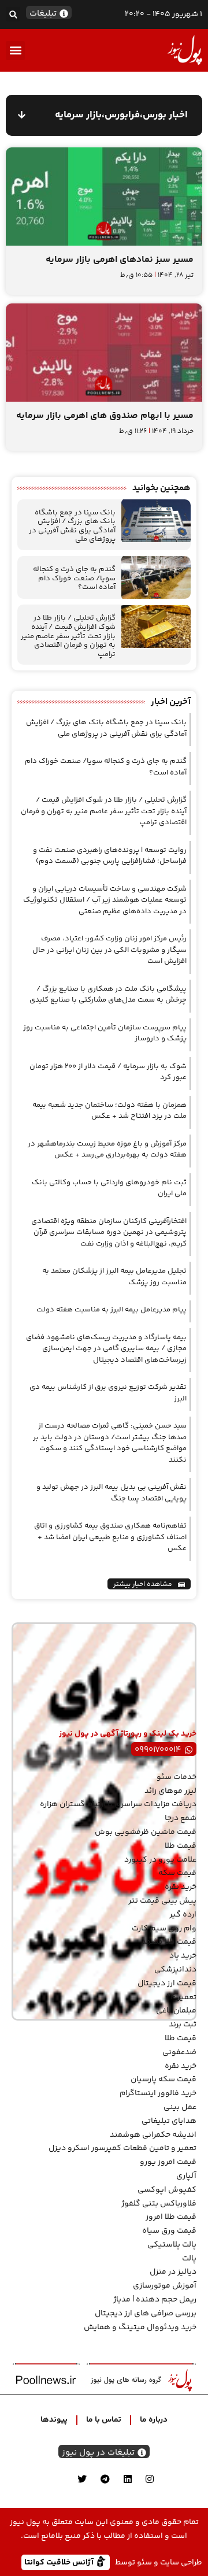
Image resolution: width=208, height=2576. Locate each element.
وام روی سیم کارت (164, 1929)
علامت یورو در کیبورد (160, 1860)
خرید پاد (183, 1956)
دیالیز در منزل (173, 2272)
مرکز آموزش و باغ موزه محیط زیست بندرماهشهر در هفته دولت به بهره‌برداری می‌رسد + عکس (107, 1150)
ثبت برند (183, 2025)
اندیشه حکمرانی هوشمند (153, 2135)
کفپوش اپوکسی (167, 2190)
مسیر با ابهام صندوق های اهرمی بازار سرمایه (105, 416)
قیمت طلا (181, 1846)
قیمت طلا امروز (171, 2217)
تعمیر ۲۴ (181, 1997)
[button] (13, 14)
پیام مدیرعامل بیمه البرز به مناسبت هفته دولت (112, 1310)
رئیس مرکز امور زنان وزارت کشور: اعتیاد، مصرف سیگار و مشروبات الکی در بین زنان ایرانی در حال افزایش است (109, 950)
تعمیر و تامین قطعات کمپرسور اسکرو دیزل (122, 2148)
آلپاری (186, 2176)
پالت (189, 2259)
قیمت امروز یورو (168, 2162)
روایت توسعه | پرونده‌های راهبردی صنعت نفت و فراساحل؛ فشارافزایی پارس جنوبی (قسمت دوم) (110, 856)
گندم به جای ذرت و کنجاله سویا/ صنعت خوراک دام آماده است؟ (74, 578)
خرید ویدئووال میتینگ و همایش (140, 2327)
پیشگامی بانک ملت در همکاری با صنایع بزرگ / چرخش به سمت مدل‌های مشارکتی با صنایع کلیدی (108, 995)
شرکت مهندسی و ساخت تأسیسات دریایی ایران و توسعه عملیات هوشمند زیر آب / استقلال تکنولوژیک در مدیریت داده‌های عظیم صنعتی (105, 900)
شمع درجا (181, 1818)
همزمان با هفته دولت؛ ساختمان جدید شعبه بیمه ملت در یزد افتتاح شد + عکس (109, 1111)
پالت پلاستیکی (172, 2245)
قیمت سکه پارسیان (164, 2080)
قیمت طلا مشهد (169, 1942)
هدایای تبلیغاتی (169, 2121)
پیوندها (54, 2420)
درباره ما (154, 2420)
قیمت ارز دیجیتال (167, 1984)
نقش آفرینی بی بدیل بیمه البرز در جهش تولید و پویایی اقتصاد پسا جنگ (112, 1493)
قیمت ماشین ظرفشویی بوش (146, 1832)
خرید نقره (181, 1887)
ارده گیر (183, 1915)
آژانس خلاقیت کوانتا (60, 2562)
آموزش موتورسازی (165, 2286)
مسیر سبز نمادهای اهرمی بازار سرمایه (120, 260)
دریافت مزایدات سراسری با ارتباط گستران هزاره (118, 1804)
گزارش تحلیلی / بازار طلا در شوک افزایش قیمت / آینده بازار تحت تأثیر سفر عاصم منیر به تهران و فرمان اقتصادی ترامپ (68, 636)
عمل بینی (180, 2107)
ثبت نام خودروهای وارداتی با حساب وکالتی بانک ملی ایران (109, 1188)
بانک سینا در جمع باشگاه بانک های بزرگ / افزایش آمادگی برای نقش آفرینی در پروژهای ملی (72, 526)
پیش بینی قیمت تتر (162, 1901)
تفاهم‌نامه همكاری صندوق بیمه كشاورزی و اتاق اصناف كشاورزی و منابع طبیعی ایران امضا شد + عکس (110, 1537)
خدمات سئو (177, 1777)
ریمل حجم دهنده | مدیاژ (155, 2300)
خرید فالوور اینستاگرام (158, 2093)
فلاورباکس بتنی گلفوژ (159, 2204)
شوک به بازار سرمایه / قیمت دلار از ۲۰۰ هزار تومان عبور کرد (108, 1072)
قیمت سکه (177, 1873)
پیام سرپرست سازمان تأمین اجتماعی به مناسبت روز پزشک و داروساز (105, 1033)
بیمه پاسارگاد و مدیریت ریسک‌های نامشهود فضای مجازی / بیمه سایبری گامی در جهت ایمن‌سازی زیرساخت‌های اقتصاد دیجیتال (106, 1349)
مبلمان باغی (176, 2011)
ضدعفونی (179, 2052)
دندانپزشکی (175, 1970)
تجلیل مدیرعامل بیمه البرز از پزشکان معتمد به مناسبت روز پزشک (114, 1277)
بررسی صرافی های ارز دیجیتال (146, 2314)
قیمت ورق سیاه (169, 2231)
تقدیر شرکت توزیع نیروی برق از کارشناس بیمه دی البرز (108, 1393)
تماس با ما (104, 2420)
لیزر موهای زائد (170, 1791)
